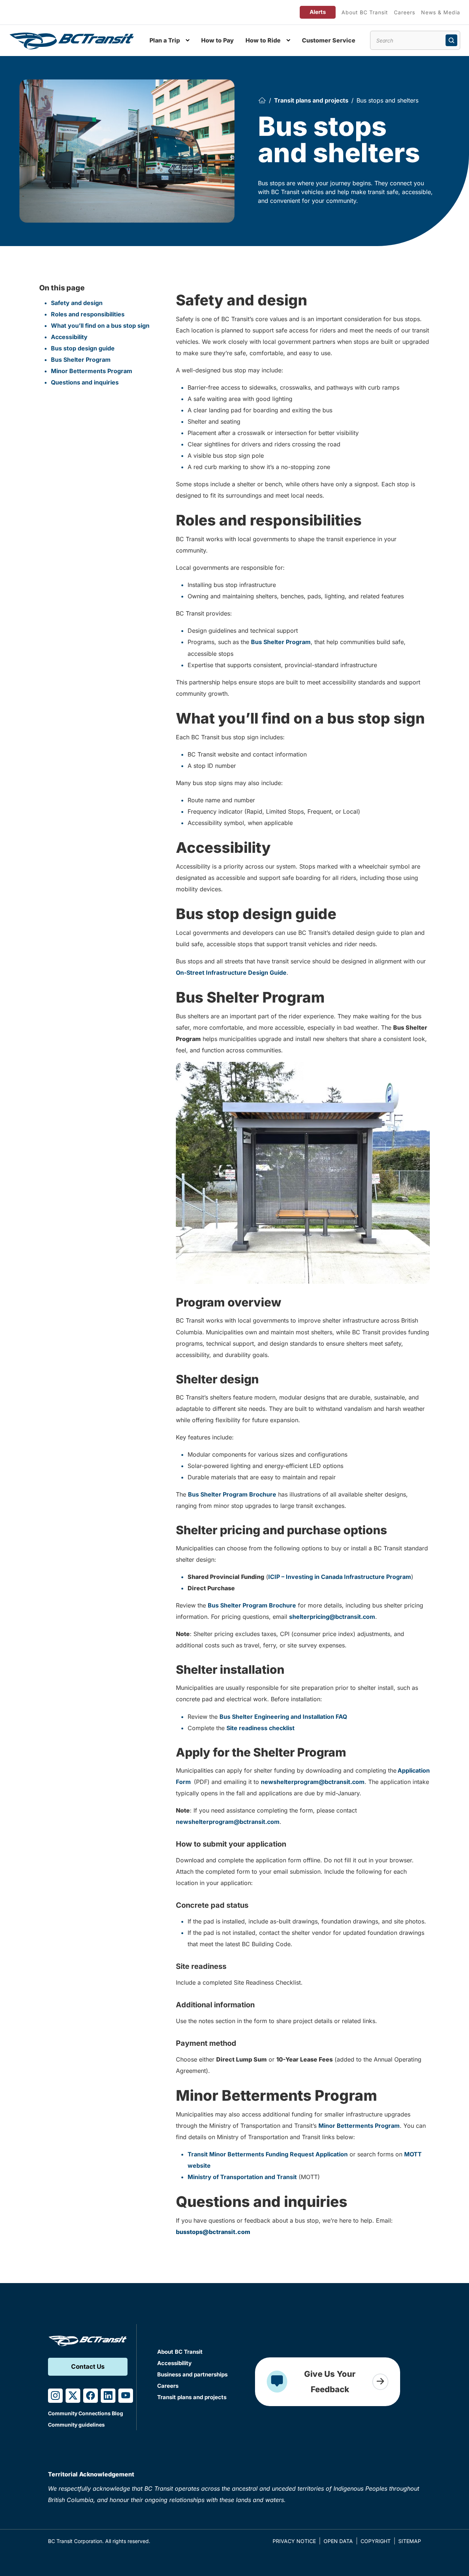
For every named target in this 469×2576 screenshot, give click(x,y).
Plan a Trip (165, 40)
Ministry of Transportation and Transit (242, 2177)
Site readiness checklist (261, 1728)
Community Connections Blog (86, 2413)
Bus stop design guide (83, 348)
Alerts (318, 12)
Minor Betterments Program (92, 371)
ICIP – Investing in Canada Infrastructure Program (340, 1577)
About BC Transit (365, 12)
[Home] (262, 100)
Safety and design (77, 303)
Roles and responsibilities (88, 314)
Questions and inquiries (85, 382)
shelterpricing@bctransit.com (332, 1617)
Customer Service (329, 40)
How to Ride (263, 40)
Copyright (376, 2541)
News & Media (441, 12)
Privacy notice (294, 2541)
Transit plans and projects (311, 100)
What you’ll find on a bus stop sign (100, 326)
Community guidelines (76, 2425)
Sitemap (410, 2541)
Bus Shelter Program (81, 360)
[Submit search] (451, 40)
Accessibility (69, 337)
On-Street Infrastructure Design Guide (231, 973)
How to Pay (217, 40)
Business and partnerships (192, 2374)
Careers (405, 12)
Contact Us (88, 2367)
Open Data (338, 2541)
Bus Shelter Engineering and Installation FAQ (283, 1717)
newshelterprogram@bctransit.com (313, 1782)
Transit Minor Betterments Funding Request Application (268, 2154)
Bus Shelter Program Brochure (232, 1494)
